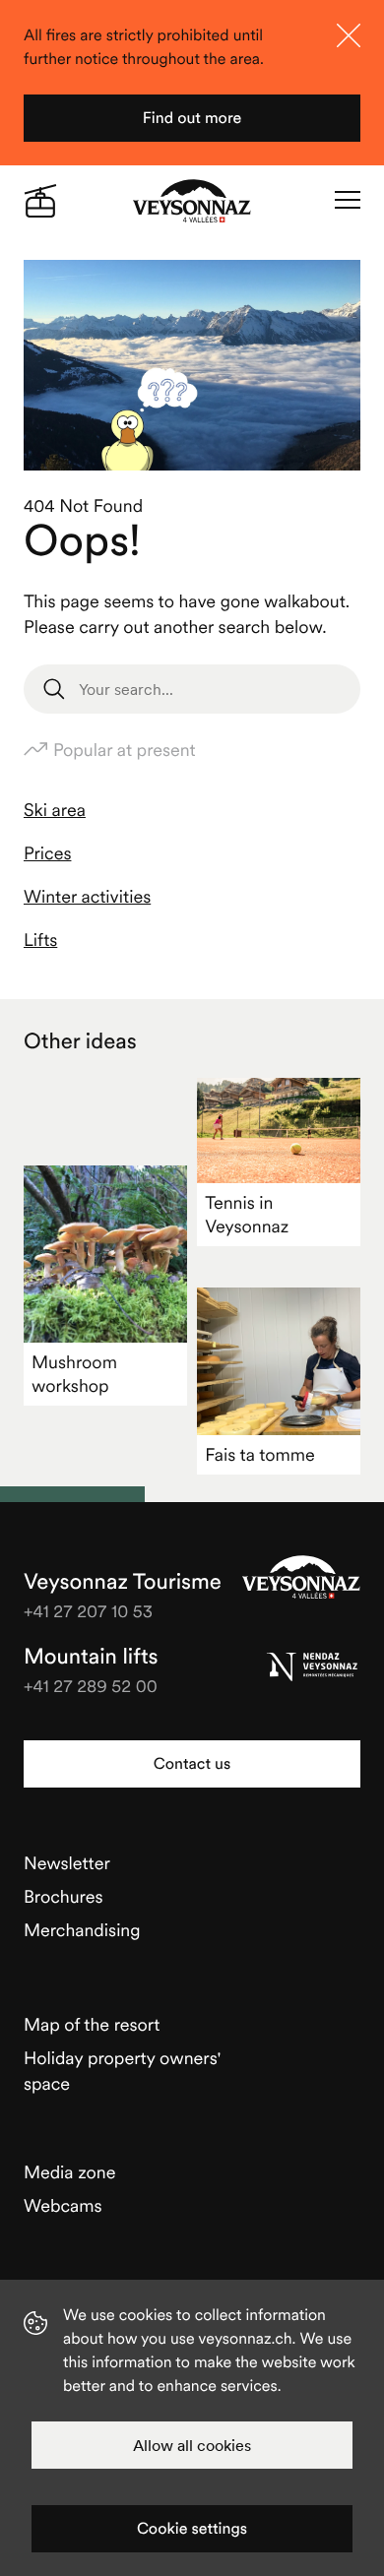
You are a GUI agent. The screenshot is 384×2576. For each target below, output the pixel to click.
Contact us (192, 1764)
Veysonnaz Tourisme (301, 1577)
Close (349, 35)
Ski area (55, 810)
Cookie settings (192, 2529)
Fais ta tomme (260, 1454)
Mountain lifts (91, 1657)
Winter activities (87, 896)
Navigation (348, 201)
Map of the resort (92, 2024)
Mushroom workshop (74, 1374)
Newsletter (67, 1863)
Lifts (40, 940)
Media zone (69, 2172)
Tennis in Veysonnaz (247, 1214)
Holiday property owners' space (122, 2071)
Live (40, 201)
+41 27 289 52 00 (91, 1686)
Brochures (64, 1896)
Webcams (63, 2205)
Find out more (192, 118)
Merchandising (82, 1930)
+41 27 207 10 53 (88, 1611)
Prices (47, 853)
